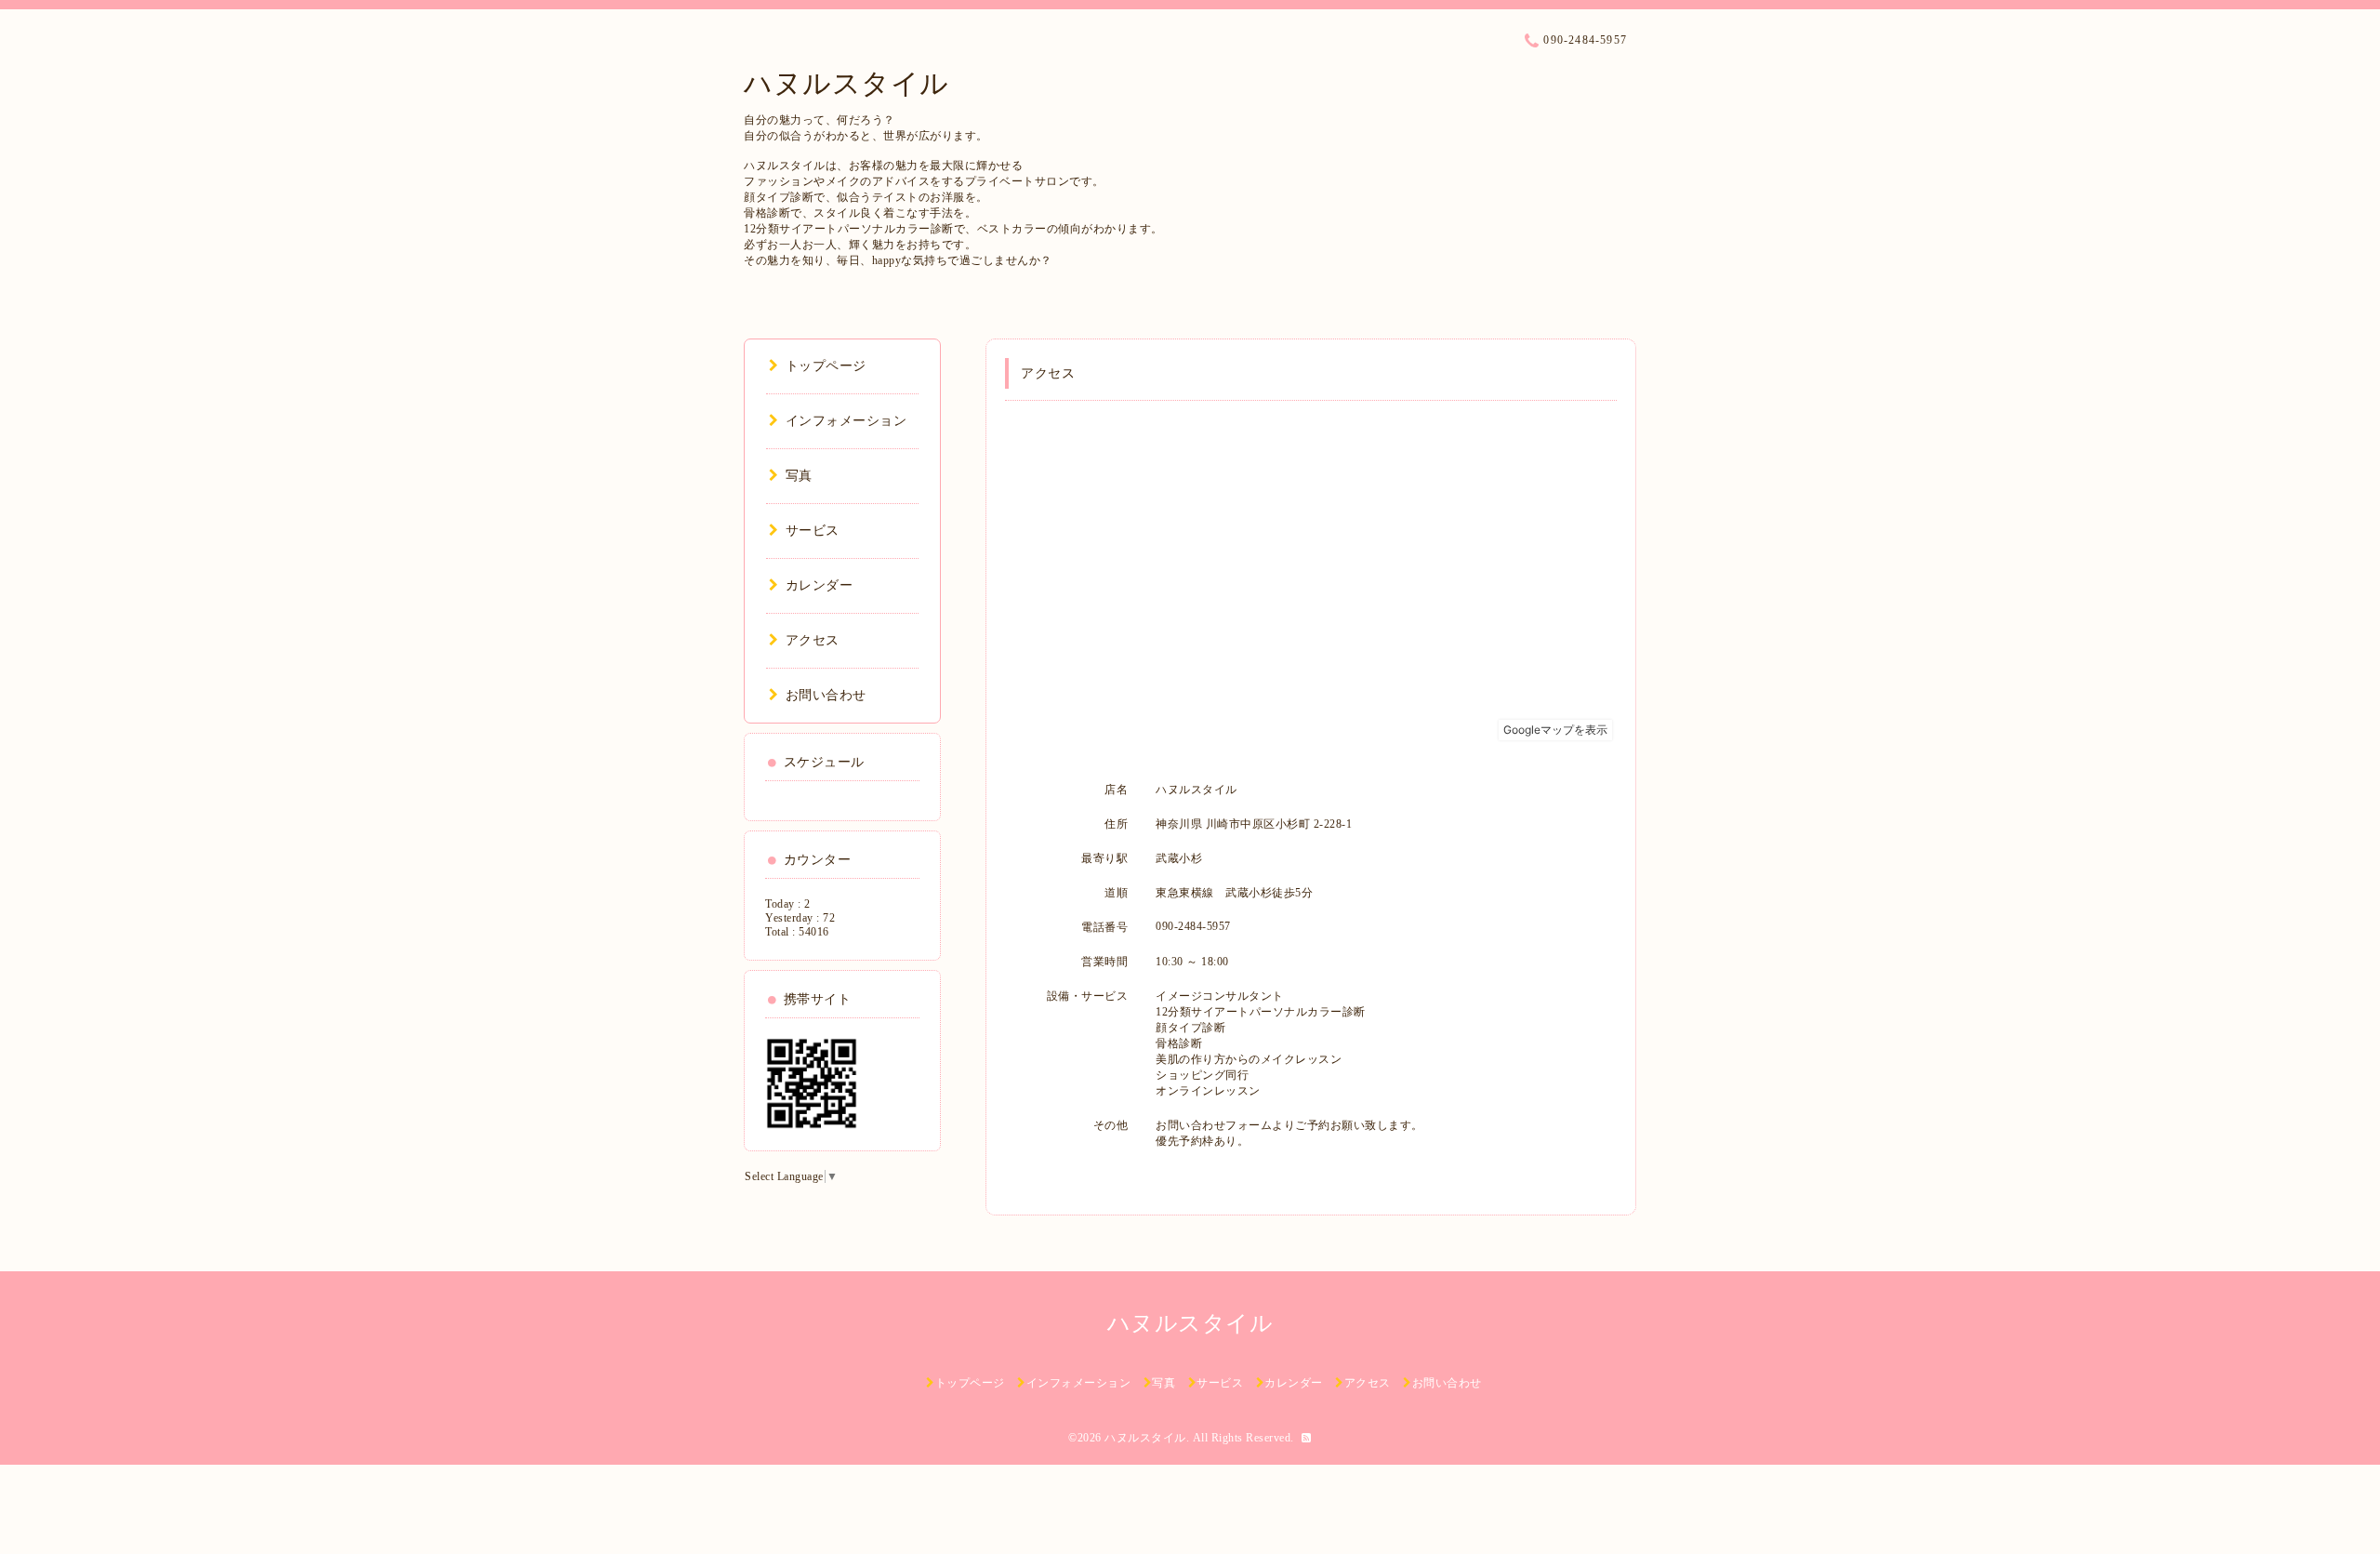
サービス (813, 531)
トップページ (826, 366)
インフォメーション (846, 421)
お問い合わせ (826, 695)
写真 (799, 476)
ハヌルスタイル (846, 83)
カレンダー (819, 585)
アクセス (813, 640)
